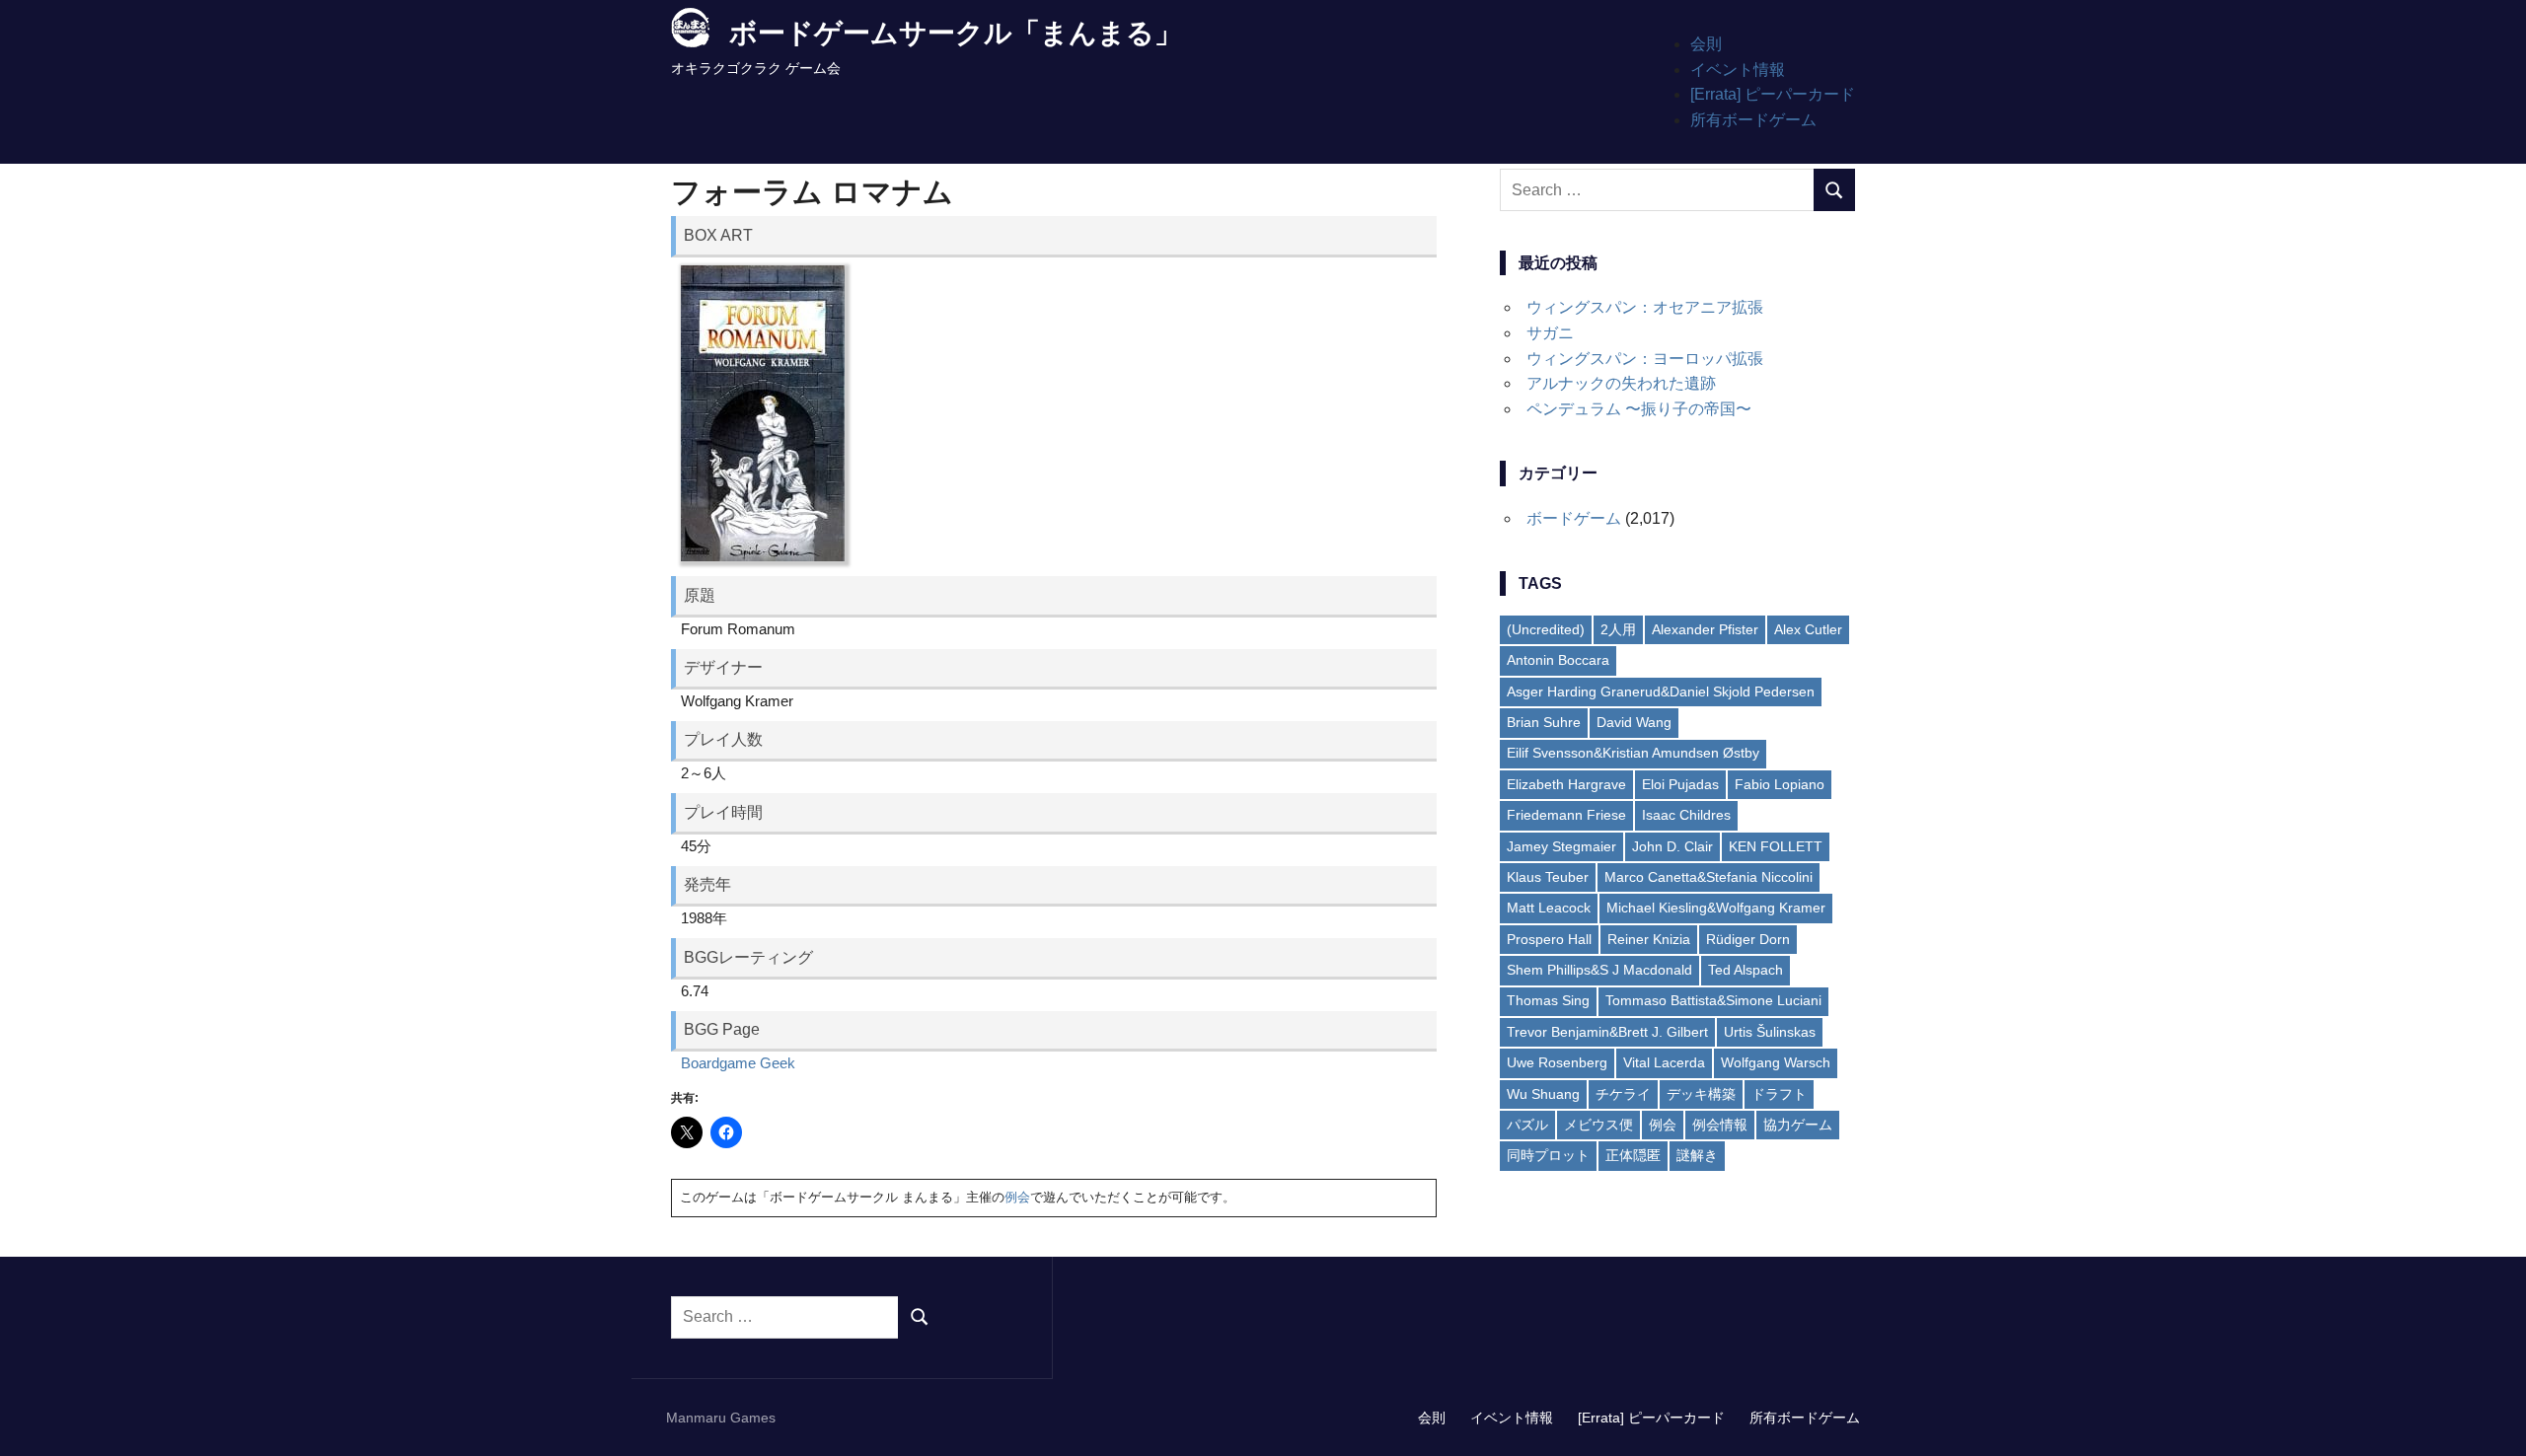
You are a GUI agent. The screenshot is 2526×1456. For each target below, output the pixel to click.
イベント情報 (1738, 70)
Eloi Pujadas (1680, 784)
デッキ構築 (1701, 1094)
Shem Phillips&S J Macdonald (1599, 970)
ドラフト (1779, 1094)
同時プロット (1548, 1155)
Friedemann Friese (1566, 815)
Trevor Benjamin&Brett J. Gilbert (1607, 1032)
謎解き (1697, 1155)
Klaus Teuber (1548, 877)
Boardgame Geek (738, 1063)
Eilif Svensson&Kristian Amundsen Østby (1633, 753)
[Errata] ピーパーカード (1773, 94)
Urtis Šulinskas (1770, 1032)
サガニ (1550, 333)
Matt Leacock (1549, 908)
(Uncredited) (1546, 629)
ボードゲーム (1574, 518)
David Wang (1634, 722)
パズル (1527, 1125)
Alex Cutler (1808, 629)
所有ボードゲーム (1753, 120)
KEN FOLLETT (1776, 846)
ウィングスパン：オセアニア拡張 (1645, 307)
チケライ (1623, 1094)
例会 (1017, 1197)
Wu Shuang (1543, 1094)
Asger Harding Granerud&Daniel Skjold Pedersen (1661, 692)
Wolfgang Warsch (1776, 1062)
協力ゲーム (1798, 1125)
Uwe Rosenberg (1557, 1062)
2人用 (1618, 629)
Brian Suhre (1544, 722)
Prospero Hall (1549, 939)
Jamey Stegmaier (1561, 846)
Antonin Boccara (1558, 660)
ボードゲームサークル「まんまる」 (956, 33)
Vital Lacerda (1664, 1062)
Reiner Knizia (1649, 939)
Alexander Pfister (1705, 629)
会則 (1706, 44)
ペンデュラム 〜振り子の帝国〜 (1639, 409)
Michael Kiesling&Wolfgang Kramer (1716, 908)
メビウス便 (1598, 1125)
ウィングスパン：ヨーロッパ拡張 (1645, 359)
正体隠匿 (1633, 1155)
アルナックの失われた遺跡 (1621, 383)
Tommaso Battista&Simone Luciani (1713, 1000)
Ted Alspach (1746, 970)
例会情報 (1720, 1125)
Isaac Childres (1686, 815)
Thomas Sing (1548, 1000)
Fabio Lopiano (1780, 784)
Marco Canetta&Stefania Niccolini (1709, 877)
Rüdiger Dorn (1748, 939)
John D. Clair (1672, 846)
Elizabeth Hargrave (1566, 784)
